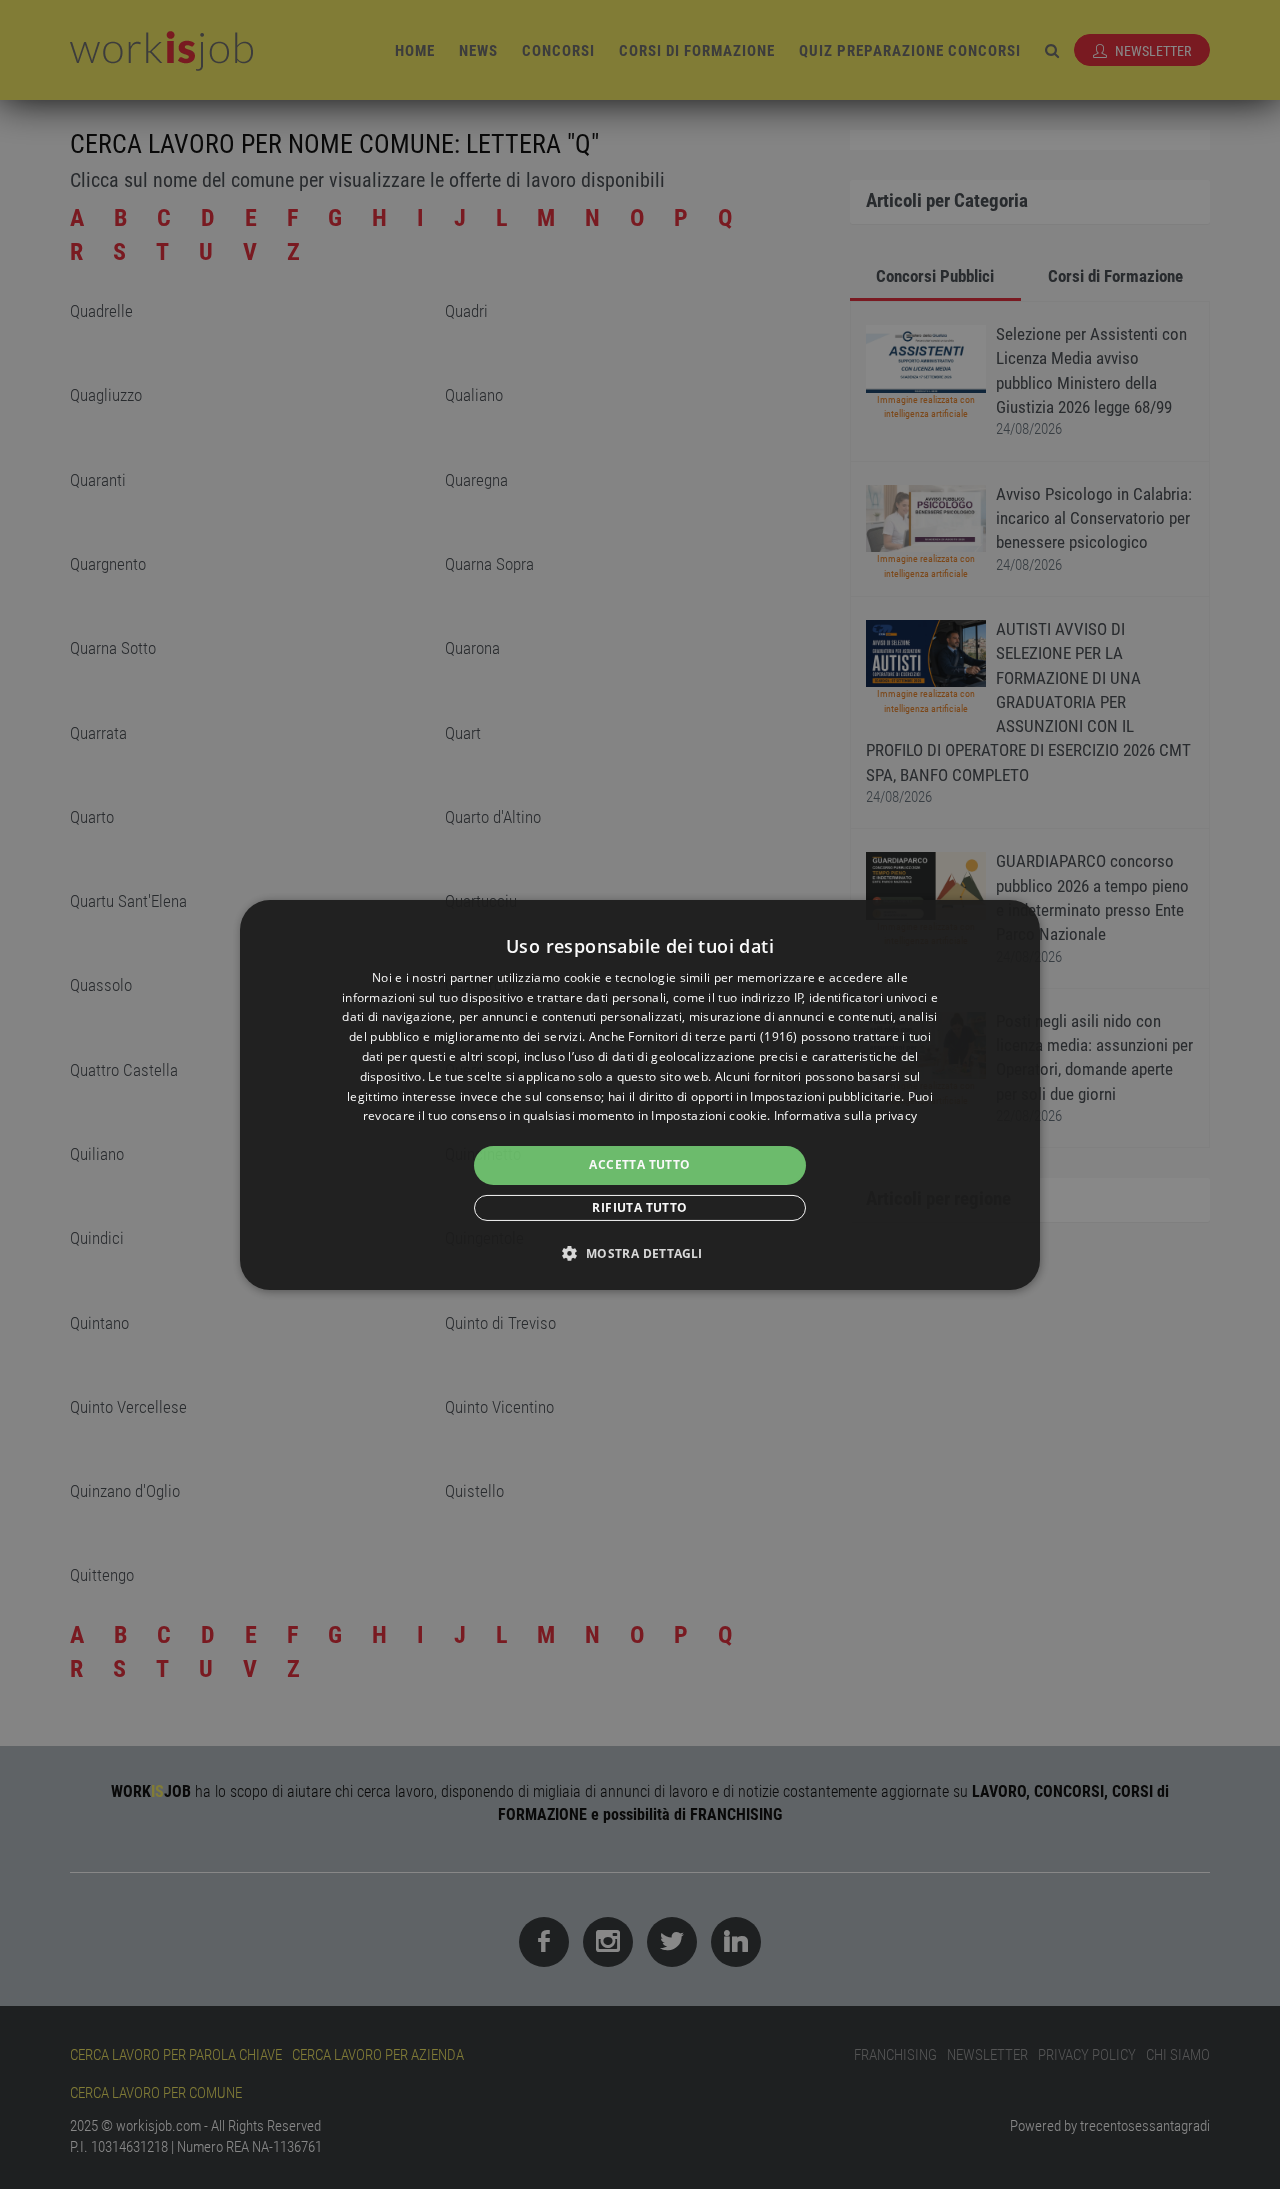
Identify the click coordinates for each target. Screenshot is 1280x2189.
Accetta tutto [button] (639, 1164)
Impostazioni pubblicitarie (825, 1096)
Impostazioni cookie (709, 1115)
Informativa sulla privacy (846, 1115)
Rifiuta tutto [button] (639, 1207)
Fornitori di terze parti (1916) (712, 1036)
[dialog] (640, 1094)
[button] (639, 1253)
